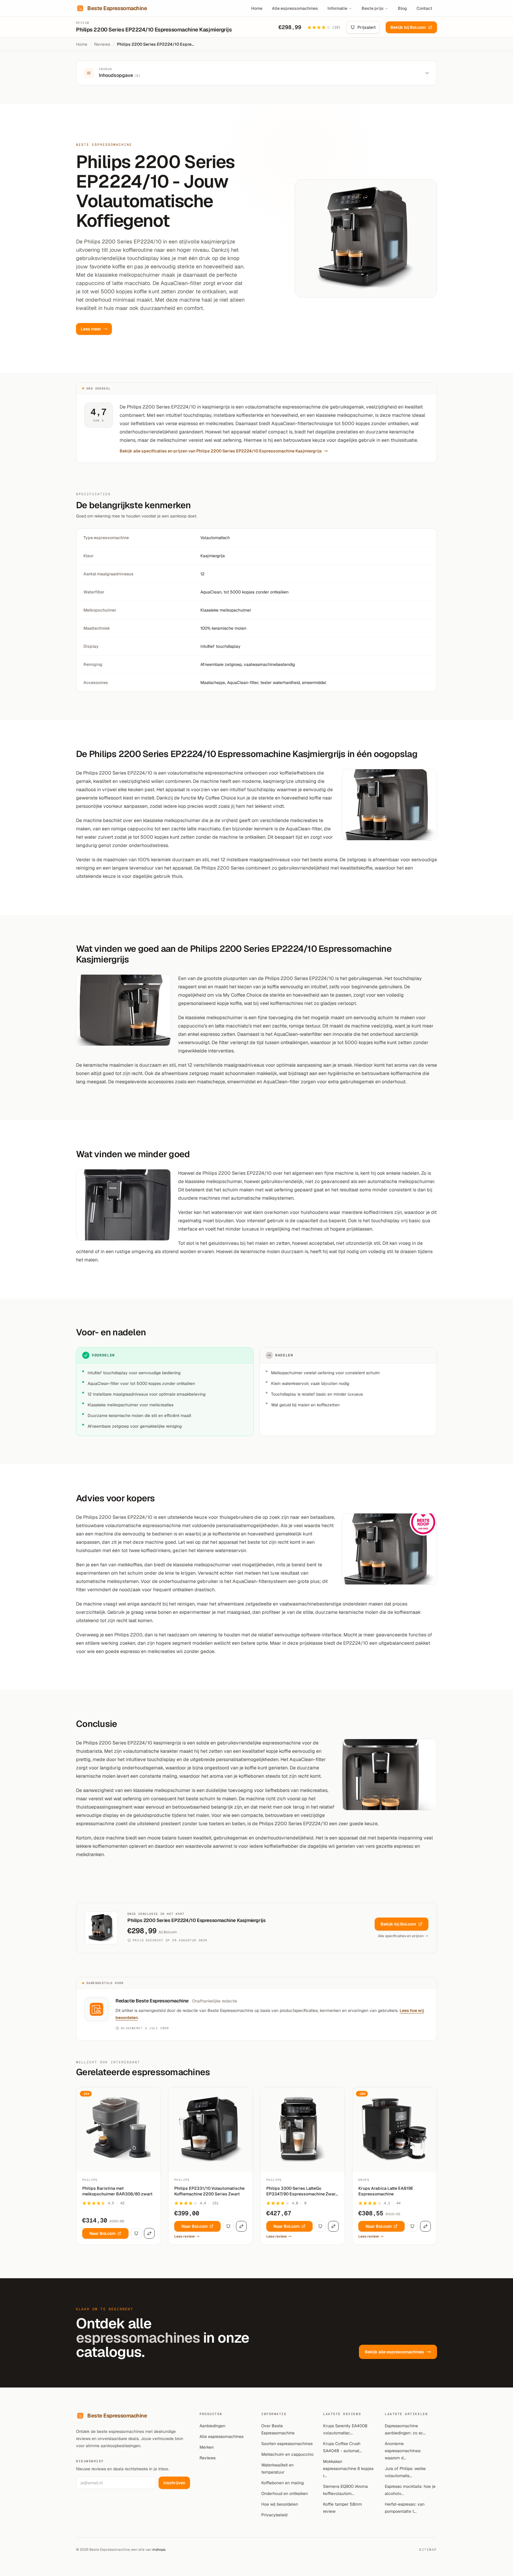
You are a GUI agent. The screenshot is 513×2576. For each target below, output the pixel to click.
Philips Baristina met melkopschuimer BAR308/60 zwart (117, 2191)
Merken (207, 2447)
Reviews (102, 44)
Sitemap (428, 2550)
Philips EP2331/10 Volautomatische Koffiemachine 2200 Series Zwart (209, 2191)
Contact (424, 8)
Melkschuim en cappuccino (287, 2454)
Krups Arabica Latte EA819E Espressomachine (386, 2191)
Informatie (337, 8)
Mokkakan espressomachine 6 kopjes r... (348, 2469)
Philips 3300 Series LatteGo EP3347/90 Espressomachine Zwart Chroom (302, 2191)
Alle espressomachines (295, 8)
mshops (159, 2550)
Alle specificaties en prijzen (401, 1936)
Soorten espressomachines (287, 2444)
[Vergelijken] (149, 2233)
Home (257, 8)
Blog (402, 8)
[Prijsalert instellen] (136, 2233)
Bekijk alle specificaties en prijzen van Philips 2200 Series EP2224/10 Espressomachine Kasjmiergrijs (221, 451)
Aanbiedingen (212, 2426)
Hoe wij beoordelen (280, 2504)
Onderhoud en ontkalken (285, 2493)
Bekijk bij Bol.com (408, 27)
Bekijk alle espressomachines (394, 2352)
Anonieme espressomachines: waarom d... (403, 2451)
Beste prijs (373, 8)
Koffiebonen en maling (282, 2483)
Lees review (185, 2236)
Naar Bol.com (102, 2233)
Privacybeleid (274, 2515)
